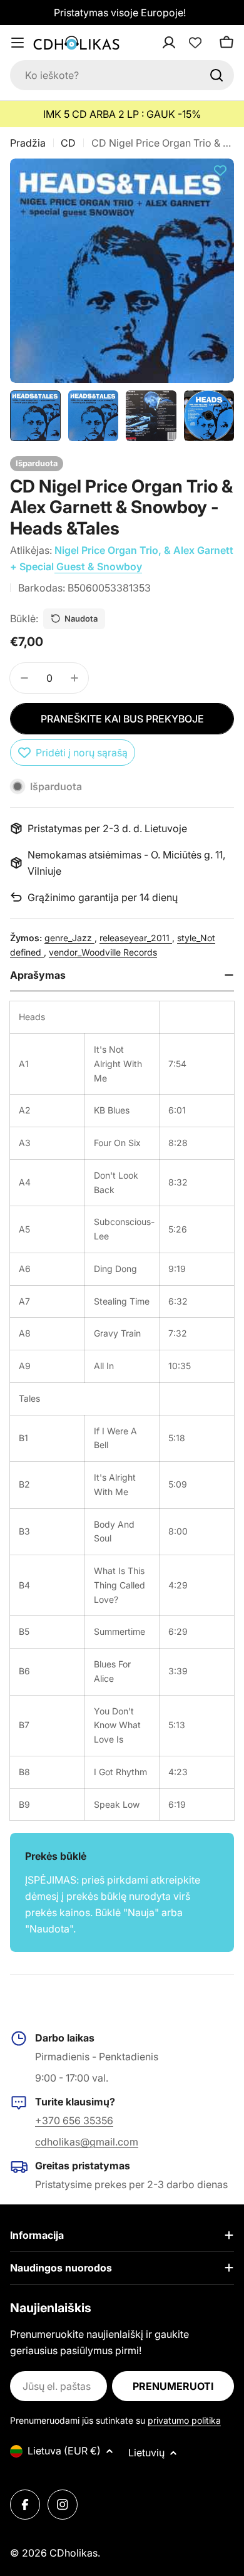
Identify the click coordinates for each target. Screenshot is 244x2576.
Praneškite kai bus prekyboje (122, 719)
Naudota (81, 618)
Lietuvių (146, 2453)
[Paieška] (216, 75)
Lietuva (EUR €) (64, 2451)
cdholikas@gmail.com (87, 2142)
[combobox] (122, 75)
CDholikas (74, 2553)
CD (68, 143)
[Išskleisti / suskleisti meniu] (18, 43)
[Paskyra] (185, 43)
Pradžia (28, 143)
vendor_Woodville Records (103, 952)
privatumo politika (184, 2420)
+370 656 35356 (74, 2120)
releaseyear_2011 (136, 938)
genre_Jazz (69, 938)
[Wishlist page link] (195, 43)
